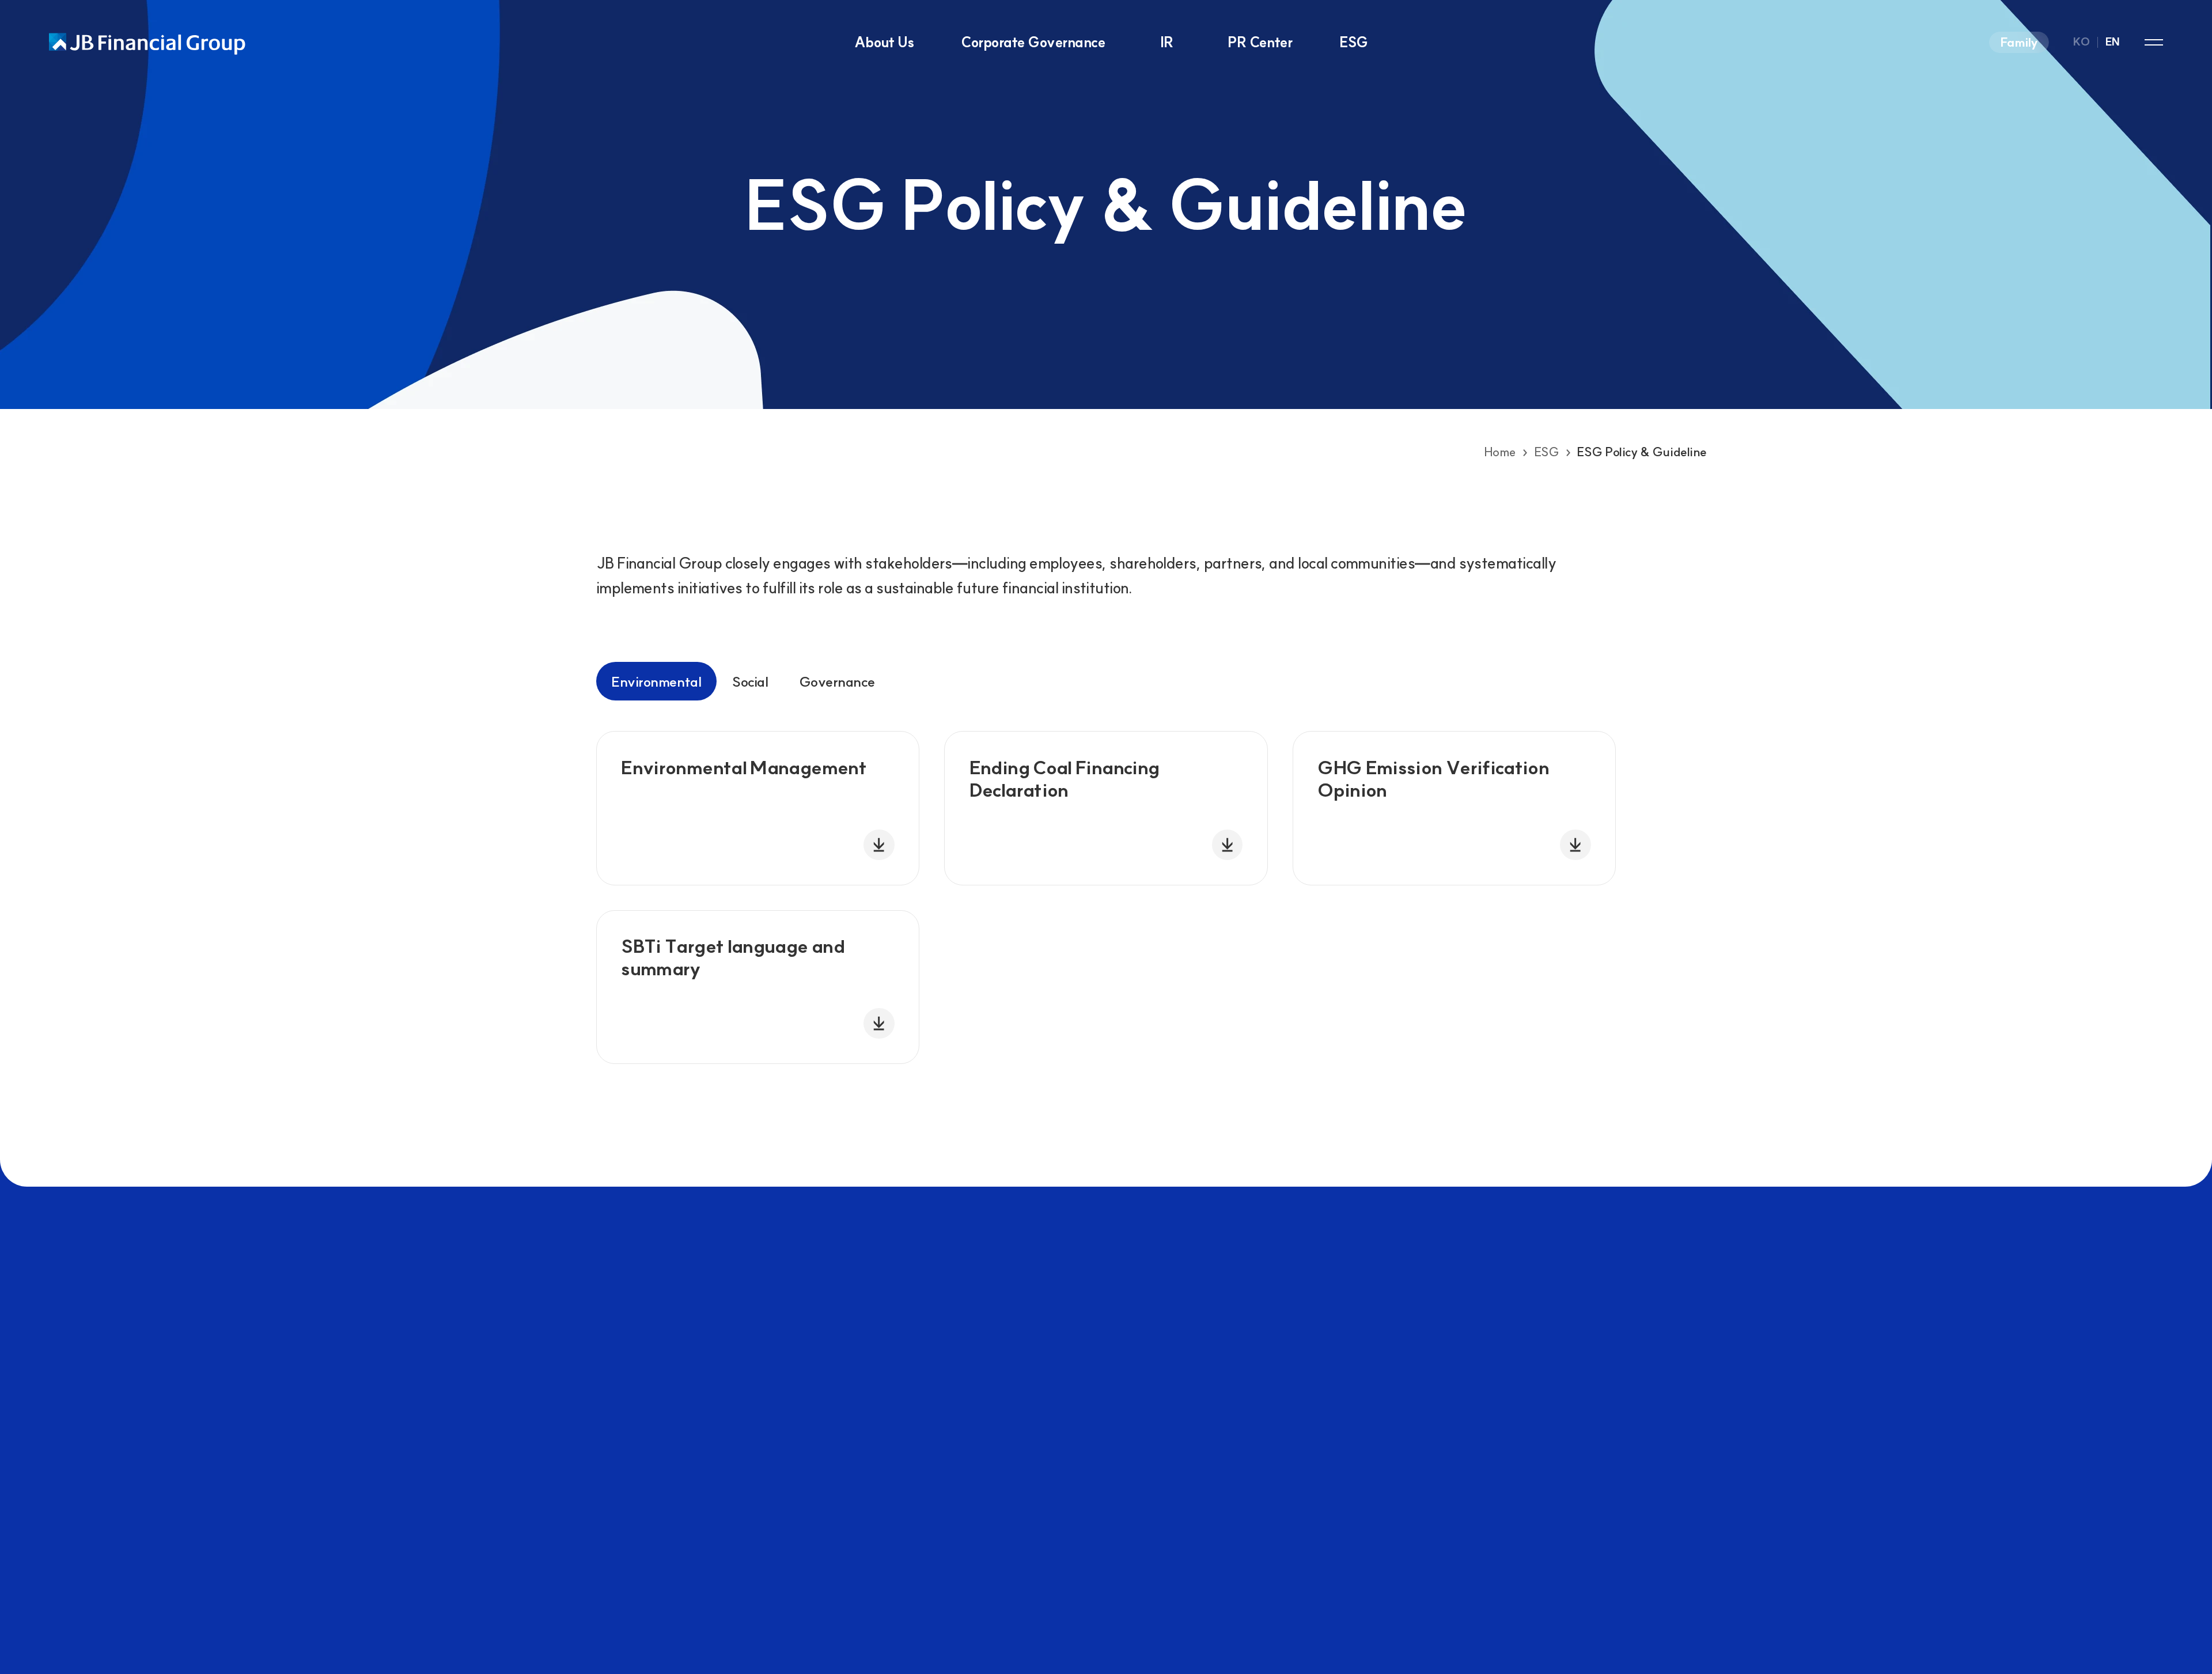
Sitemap (2154, 42)
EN (2113, 42)
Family (2019, 42)
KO (2081, 42)
